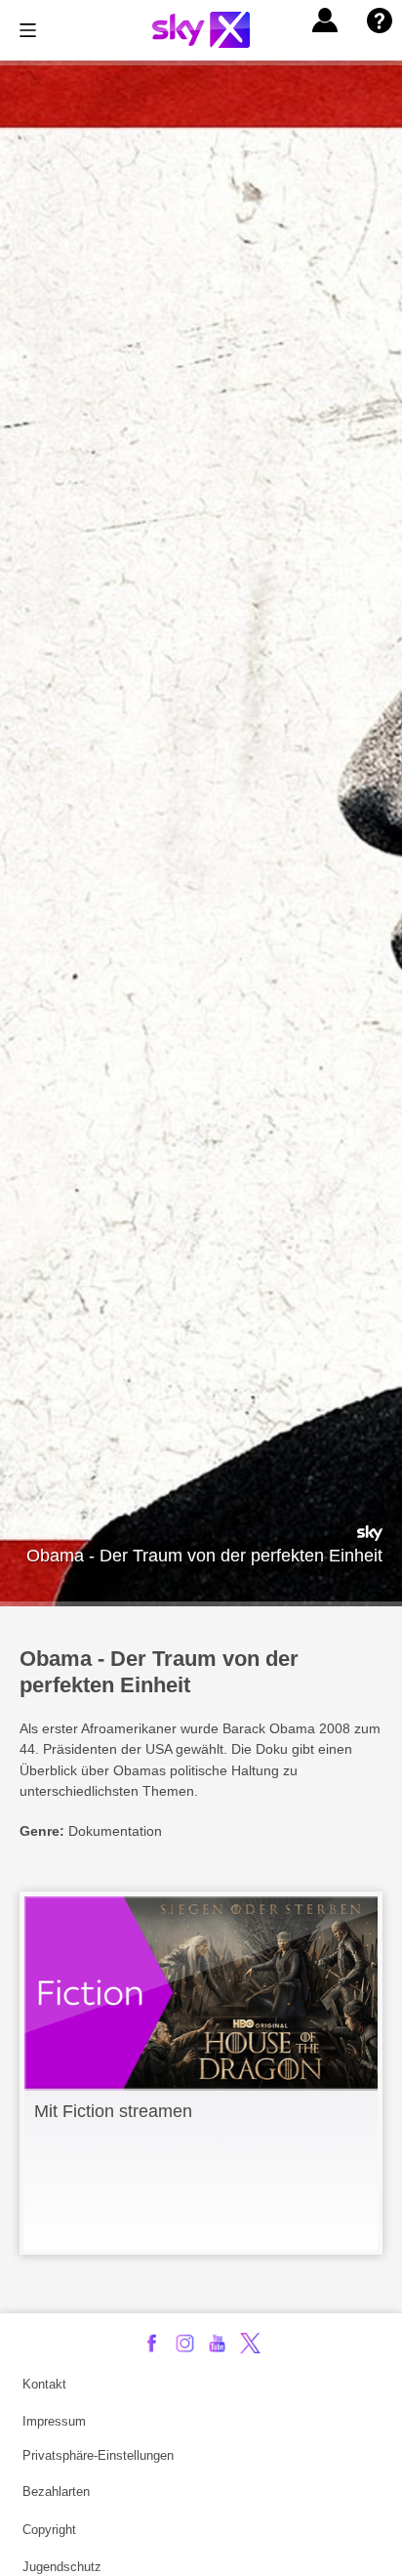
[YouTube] (217, 2343)
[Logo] (201, 30)
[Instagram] (185, 2343)
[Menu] (28, 30)
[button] (325, 21)
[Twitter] (250, 2343)
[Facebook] (152, 2343)
